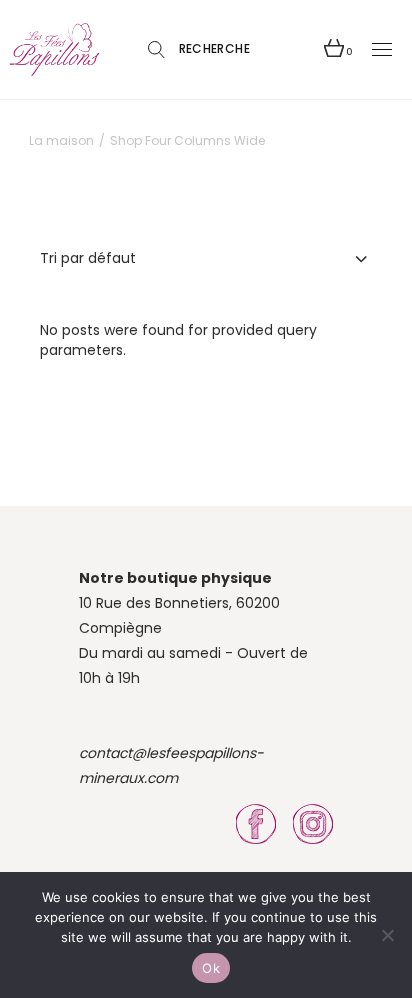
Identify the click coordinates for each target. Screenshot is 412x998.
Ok (211, 968)
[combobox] (206, 258)
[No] (387, 935)
